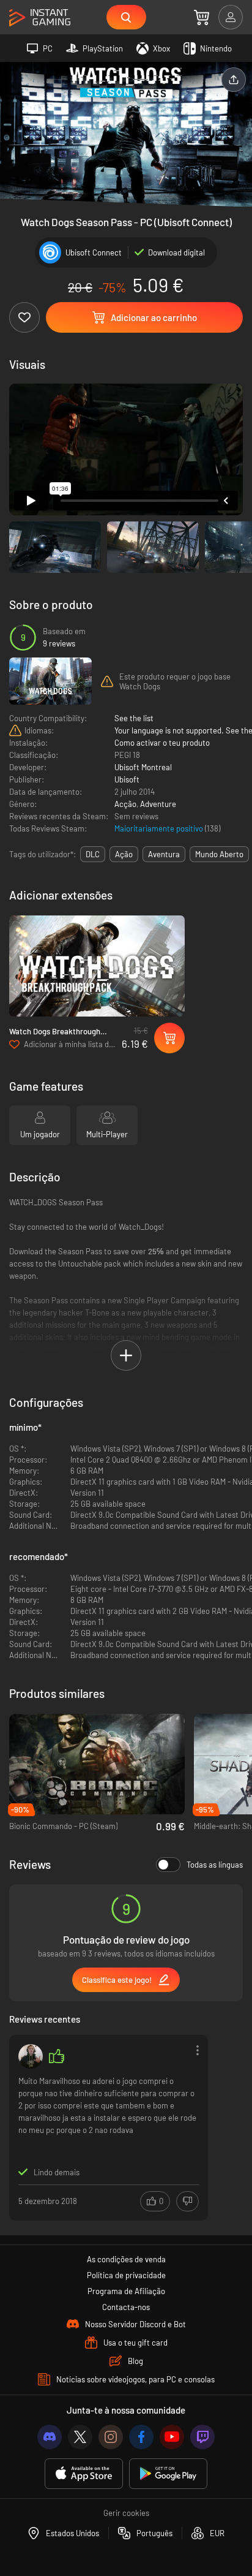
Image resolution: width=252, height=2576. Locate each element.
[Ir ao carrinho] (202, 17)
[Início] (40, 18)
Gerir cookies (126, 2513)
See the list (134, 718)
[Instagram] (111, 2437)
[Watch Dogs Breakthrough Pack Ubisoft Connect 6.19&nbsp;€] (97, 966)
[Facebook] (141, 2437)
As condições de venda (126, 2259)
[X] (80, 2437)
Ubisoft (127, 779)
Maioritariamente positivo (160, 828)
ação (124, 854)
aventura (164, 854)
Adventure (158, 804)
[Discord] (50, 2437)
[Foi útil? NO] (187, 2201)
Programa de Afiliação (126, 2291)
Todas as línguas (215, 1865)
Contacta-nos (126, 2307)
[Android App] (168, 2474)
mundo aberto (219, 854)
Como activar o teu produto (162, 743)
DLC (93, 854)
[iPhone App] (84, 2474)
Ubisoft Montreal (143, 767)
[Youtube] (172, 2437)
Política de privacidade (126, 2275)
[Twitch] (202, 2437)
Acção (125, 804)
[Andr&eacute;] (31, 2056)
